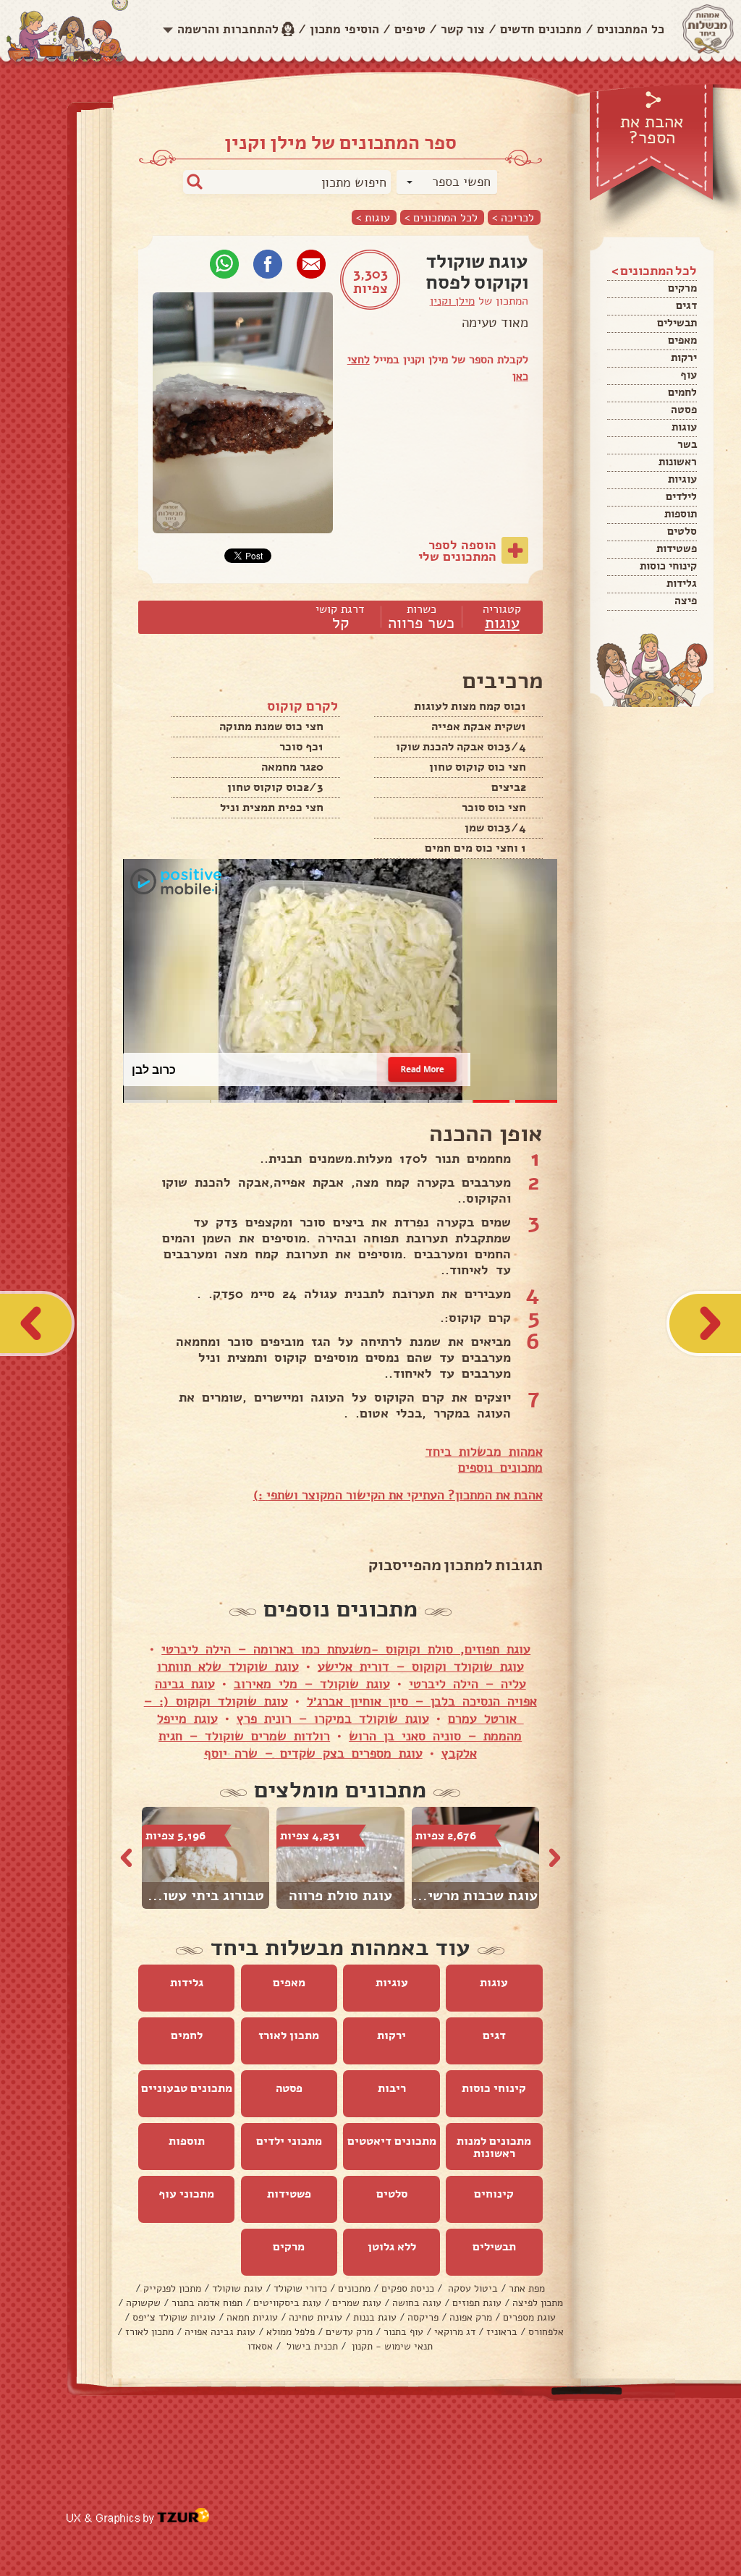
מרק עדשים (349, 2332)
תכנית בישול (311, 2346)
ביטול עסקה (471, 2288)
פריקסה (423, 2317)
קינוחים (494, 2194)
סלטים (682, 531)
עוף (689, 375)
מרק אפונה (471, 2317)
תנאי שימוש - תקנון (391, 2346)
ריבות (392, 2088)
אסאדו (260, 2346)
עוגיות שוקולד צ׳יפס (174, 2317)
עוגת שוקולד (237, 2288)
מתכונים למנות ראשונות (494, 2147)
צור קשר (463, 29)
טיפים (410, 29)
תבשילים (677, 323)
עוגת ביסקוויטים (287, 2303)
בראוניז (502, 2332)
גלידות (682, 583)
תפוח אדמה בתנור (207, 2303)
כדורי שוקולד (300, 2288)
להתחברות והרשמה (228, 29)
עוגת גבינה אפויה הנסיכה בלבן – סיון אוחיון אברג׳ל (346, 1692)
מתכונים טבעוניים (187, 2088)
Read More (422, 1069)
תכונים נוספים (496, 1467)
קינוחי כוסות (668, 566)
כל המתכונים (631, 29)
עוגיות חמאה (252, 2317)
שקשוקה (143, 2303)
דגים (686, 305)
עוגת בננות (375, 2317)
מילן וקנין (452, 301)
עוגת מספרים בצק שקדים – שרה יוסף (313, 1753)
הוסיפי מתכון (344, 29)
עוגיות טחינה (316, 2317)
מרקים (682, 288)
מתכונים (354, 2288)
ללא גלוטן (392, 2247)
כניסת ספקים (408, 2288)
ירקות (684, 357)
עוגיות (682, 479)
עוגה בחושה (417, 2303)
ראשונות (678, 462)
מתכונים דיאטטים (392, 2141)
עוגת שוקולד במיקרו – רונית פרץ (333, 1719)
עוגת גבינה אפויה (220, 2332)
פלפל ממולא (291, 2332)
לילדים (681, 496)
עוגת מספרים (529, 2317)
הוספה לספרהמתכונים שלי (457, 551)
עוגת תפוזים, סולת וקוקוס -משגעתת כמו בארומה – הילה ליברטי (346, 1649)
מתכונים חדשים (541, 29)
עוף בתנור (403, 2332)
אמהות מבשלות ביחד (484, 1452)
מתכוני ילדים (289, 2141)
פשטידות (677, 548)
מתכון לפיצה (538, 2303)
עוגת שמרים (357, 2303)
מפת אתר (527, 2288)
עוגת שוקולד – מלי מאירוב (312, 1684)
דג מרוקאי (455, 2332)
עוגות (684, 427)
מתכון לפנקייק (172, 2288)
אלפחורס (546, 2332)
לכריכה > (513, 217)
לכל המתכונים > (441, 217)
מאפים (682, 340)
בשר (687, 444)
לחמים (682, 392)
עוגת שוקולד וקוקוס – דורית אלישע (421, 1666)
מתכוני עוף (186, 2194)
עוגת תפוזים (477, 2303)
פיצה (686, 601)
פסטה (684, 410)
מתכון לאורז (289, 2035)
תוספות (681, 514)
